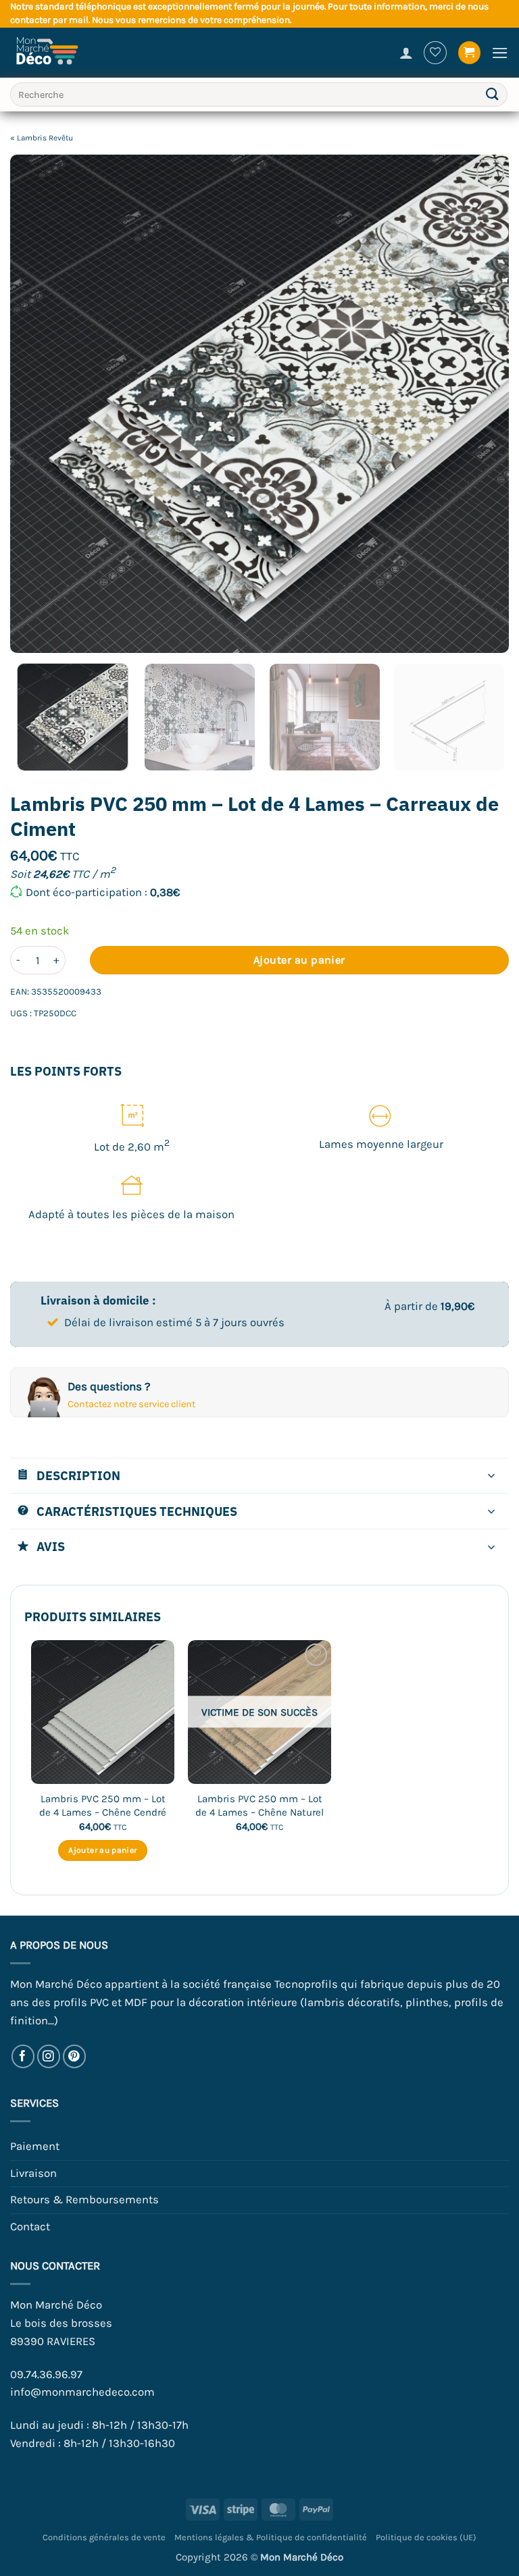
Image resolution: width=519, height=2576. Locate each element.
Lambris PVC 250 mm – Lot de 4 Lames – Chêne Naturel (259, 1806)
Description (78, 1475)
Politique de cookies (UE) (426, 2537)
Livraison (33, 2173)
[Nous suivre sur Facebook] (23, 2056)
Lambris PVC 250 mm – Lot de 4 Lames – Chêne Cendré (103, 1806)
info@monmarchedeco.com (82, 2392)
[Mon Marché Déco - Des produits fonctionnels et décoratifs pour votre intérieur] (54, 53)
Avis (51, 1546)
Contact (30, 2227)
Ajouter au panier (299, 960)
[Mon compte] (406, 53)
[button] (470, 53)
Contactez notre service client (131, 1404)
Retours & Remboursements (84, 2200)
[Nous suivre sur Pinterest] (75, 2056)
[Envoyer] (493, 95)
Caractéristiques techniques (137, 1511)
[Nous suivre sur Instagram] (49, 2056)
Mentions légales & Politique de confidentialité (271, 2537)
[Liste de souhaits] (435, 53)
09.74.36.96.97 (46, 2374)
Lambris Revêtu (45, 138)
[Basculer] (492, 1477)
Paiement (35, 2146)
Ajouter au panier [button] (102, 1850)
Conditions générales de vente (104, 2537)
